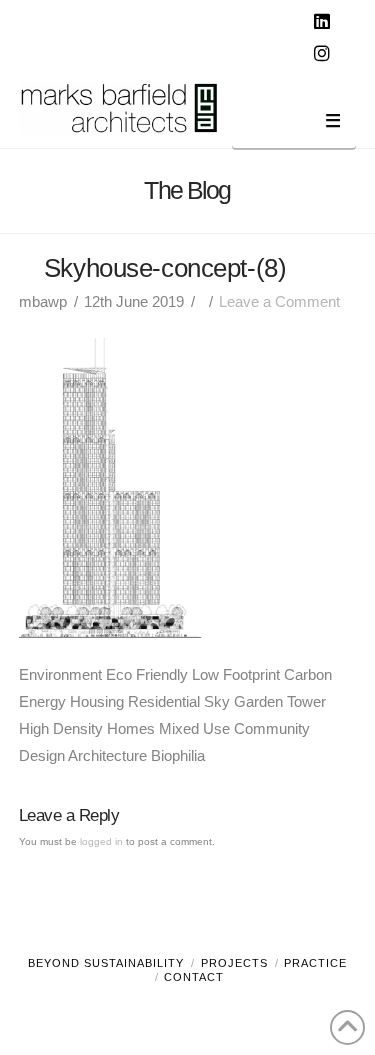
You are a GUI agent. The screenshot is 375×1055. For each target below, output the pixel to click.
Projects (234, 963)
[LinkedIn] (324, 22)
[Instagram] (324, 54)
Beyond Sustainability (106, 963)
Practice (315, 963)
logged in (101, 841)
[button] (294, 124)
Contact (194, 977)
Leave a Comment (279, 301)
